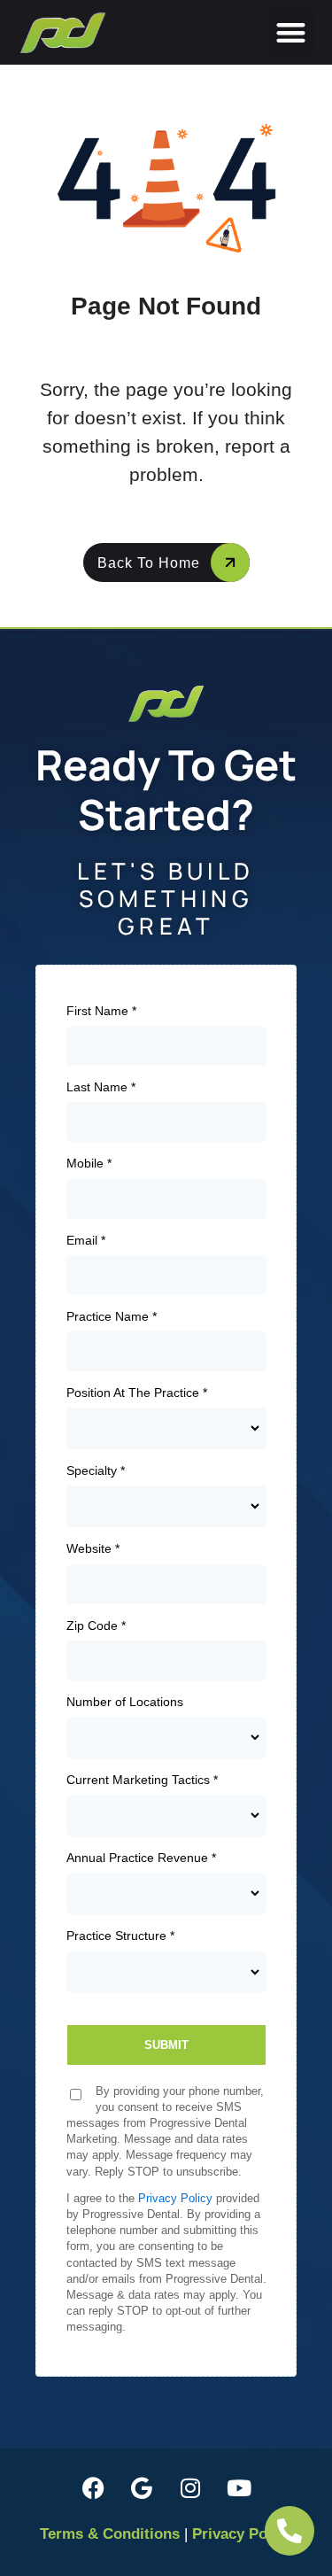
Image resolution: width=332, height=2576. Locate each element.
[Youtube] (239, 2488)
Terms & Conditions (110, 2534)
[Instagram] (190, 2488)
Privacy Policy (242, 2534)
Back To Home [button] (149, 563)
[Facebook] (93, 2488)
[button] (292, 32)
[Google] (142, 2488)
